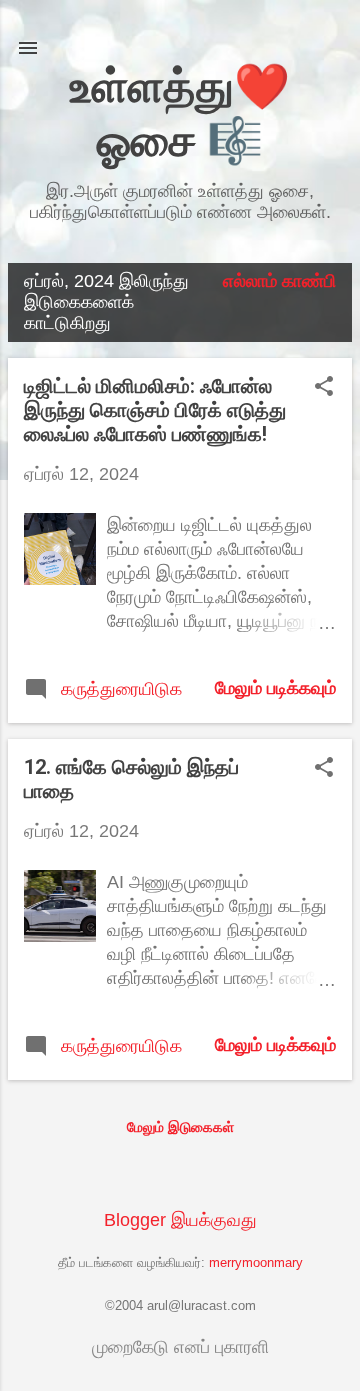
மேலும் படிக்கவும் (275, 688)
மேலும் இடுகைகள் (180, 1127)
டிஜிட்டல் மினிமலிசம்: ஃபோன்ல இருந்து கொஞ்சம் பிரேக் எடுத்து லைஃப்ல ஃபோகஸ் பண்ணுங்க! (155, 410)
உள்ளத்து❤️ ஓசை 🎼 (180, 113)
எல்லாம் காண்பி (279, 281)
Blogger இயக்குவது (180, 1220)
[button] (324, 388)
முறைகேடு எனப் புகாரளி (180, 1347)
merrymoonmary (256, 1263)
